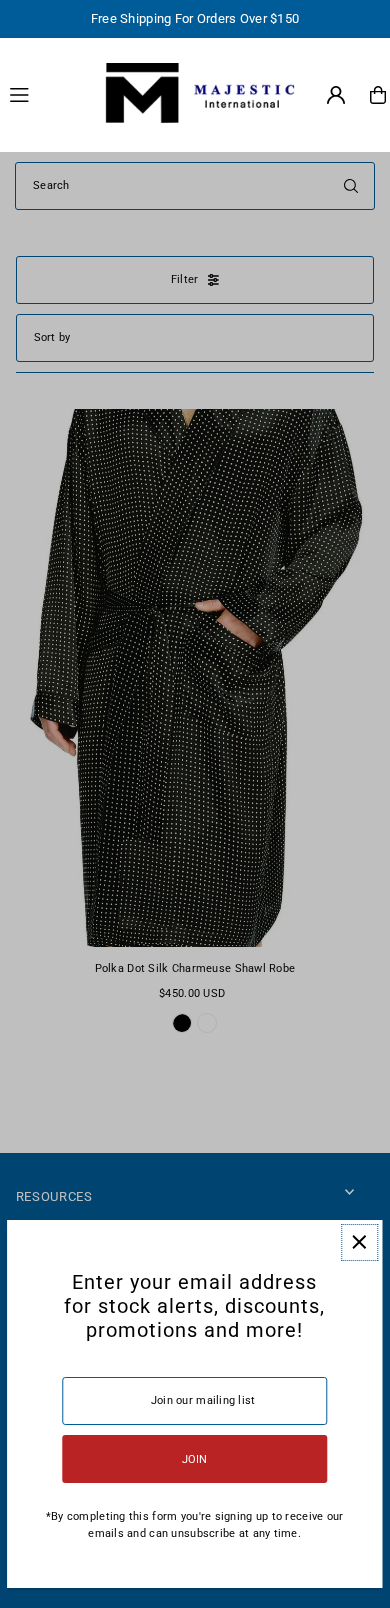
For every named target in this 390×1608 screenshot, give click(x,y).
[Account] (336, 95)
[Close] (359, 1242)
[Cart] (378, 95)
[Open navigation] (44, 94)
